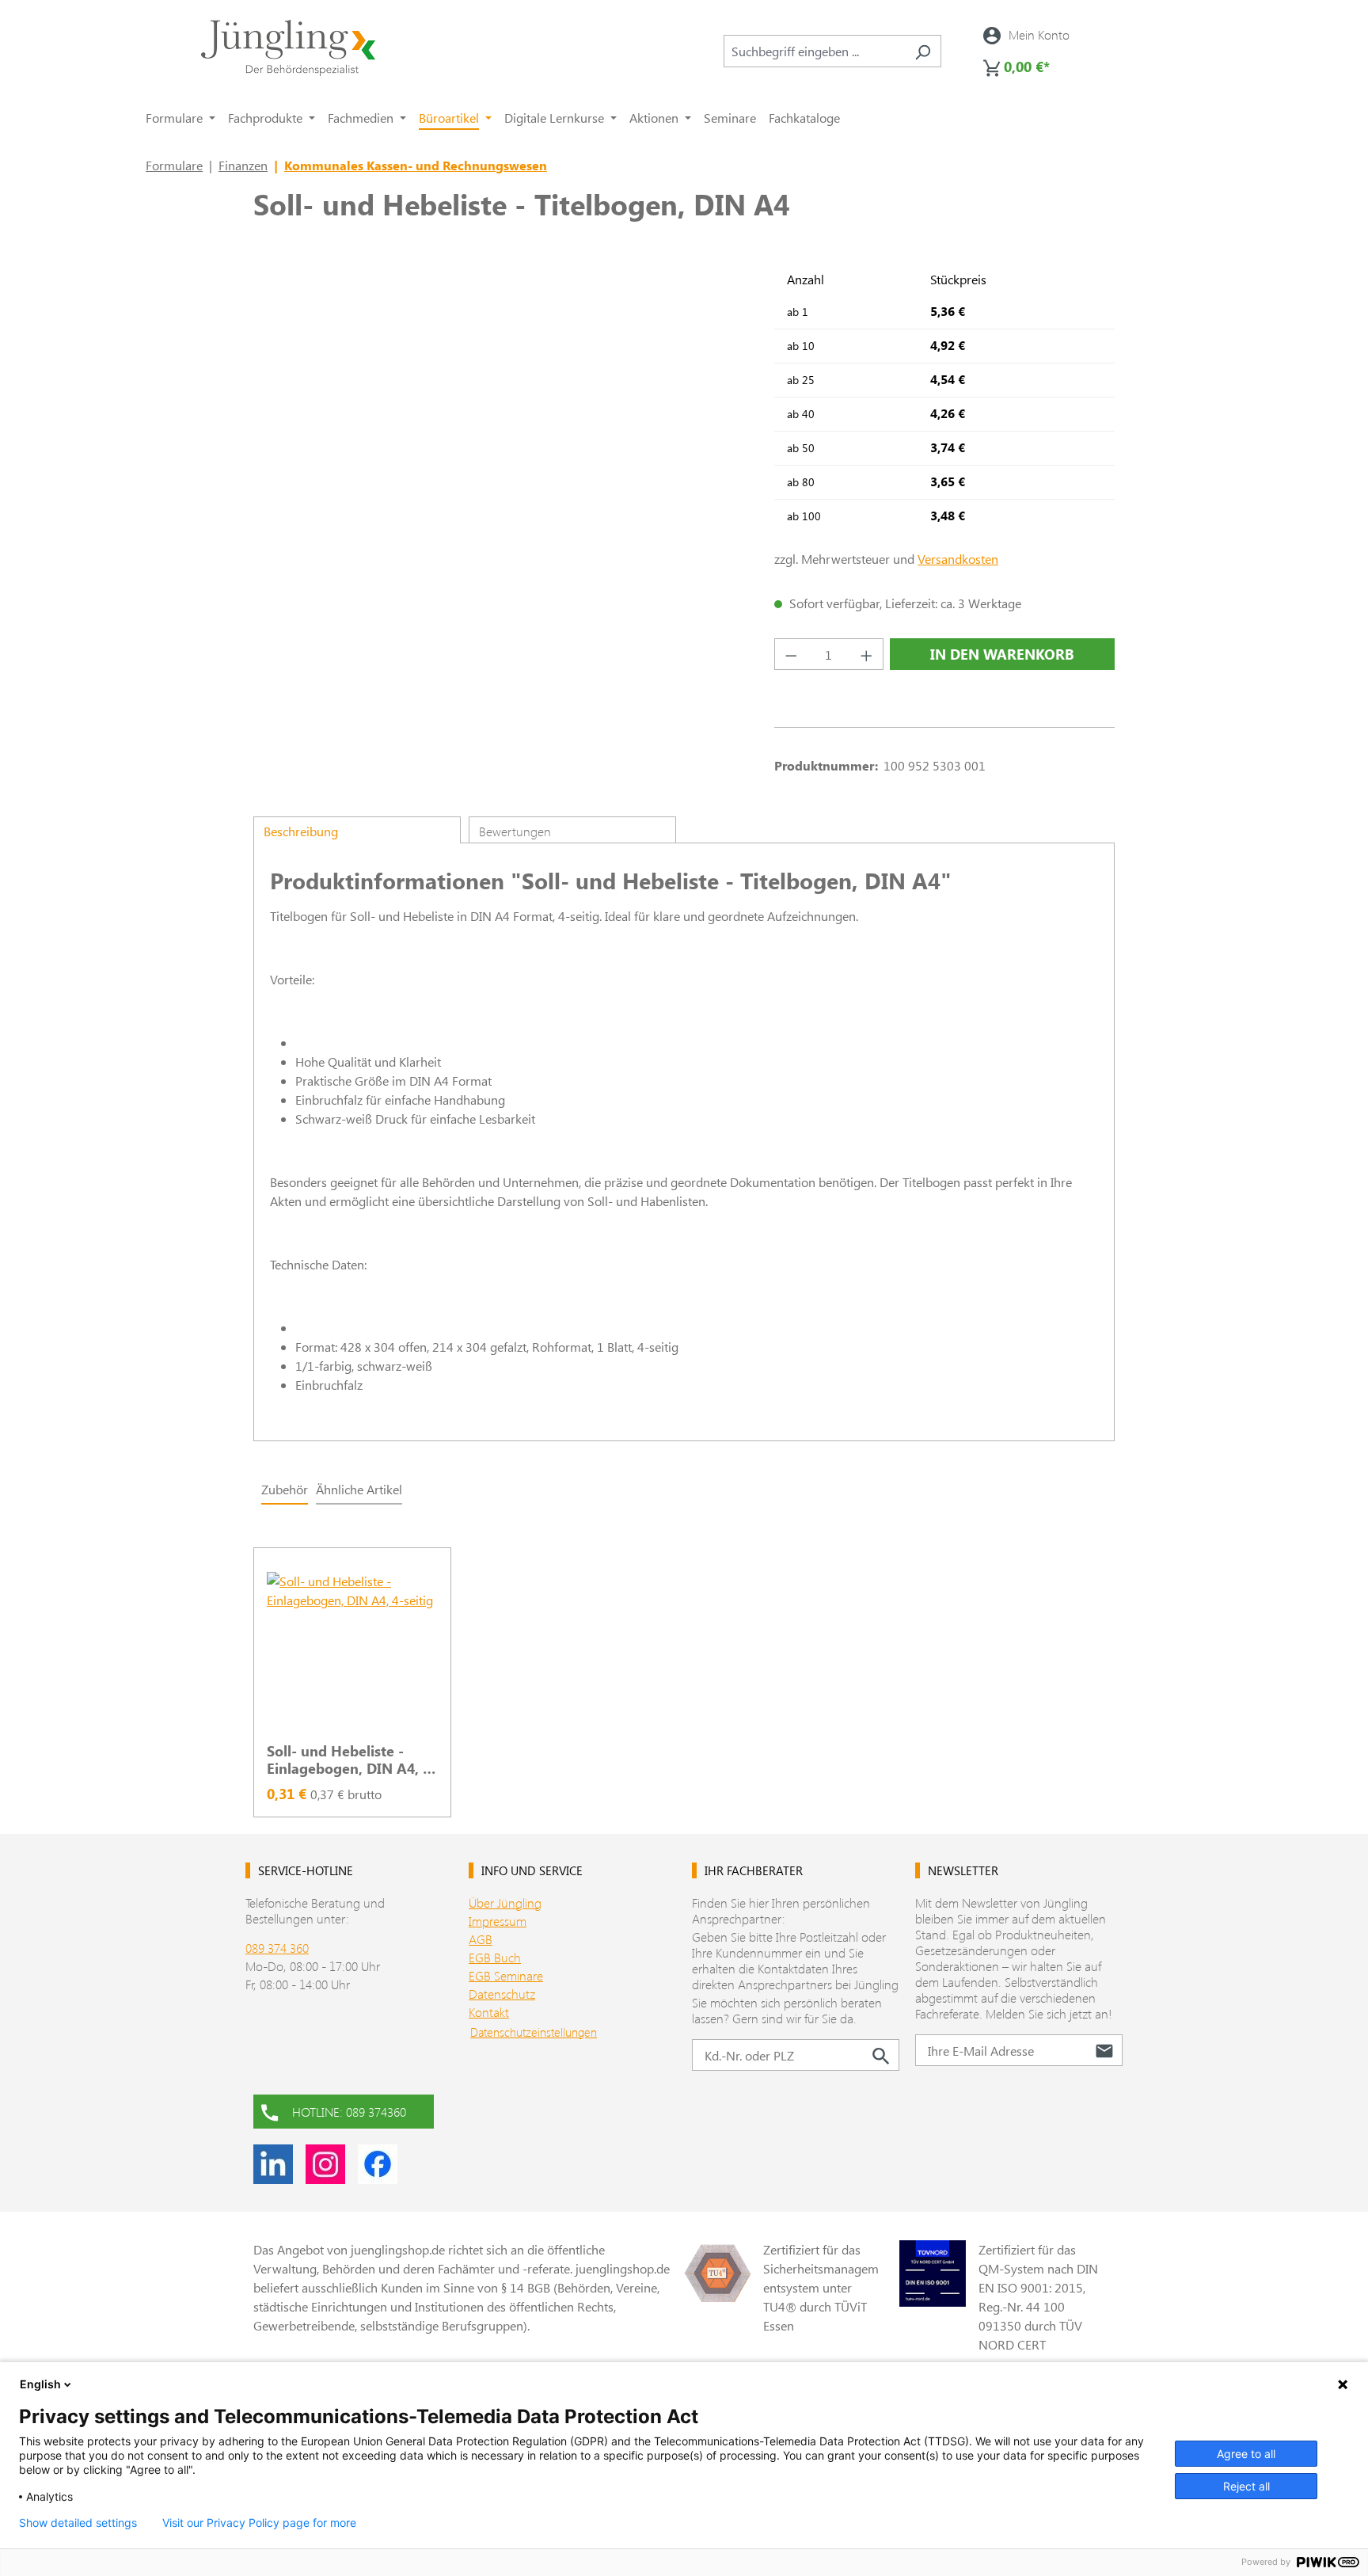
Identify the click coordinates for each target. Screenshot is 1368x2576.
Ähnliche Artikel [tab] (359, 1489)
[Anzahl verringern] (791, 654)
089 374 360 (277, 1948)
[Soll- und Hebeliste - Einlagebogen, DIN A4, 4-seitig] (352, 1651)
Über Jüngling (505, 1903)
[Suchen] (923, 51)
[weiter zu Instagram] (325, 2164)
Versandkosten (958, 559)
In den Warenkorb (1002, 654)
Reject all (1246, 2486)
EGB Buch (495, 1957)
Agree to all (1246, 2454)
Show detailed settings (78, 2523)
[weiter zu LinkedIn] (273, 2164)
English (40, 2384)
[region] (684, 1673)
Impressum (498, 1921)
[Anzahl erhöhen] (867, 654)
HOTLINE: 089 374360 (349, 2112)
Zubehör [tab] (285, 1489)
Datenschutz (502, 1994)
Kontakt (489, 2012)
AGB (481, 1939)
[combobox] (814, 51)
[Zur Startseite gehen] (288, 48)
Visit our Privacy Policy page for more (259, 2523)
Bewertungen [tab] (515, 831)
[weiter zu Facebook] (378, 2164)
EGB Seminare (506, 1975)
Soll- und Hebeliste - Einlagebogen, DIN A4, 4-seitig (351, 1760)
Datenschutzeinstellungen (534, 2032)
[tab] (357, 830)
